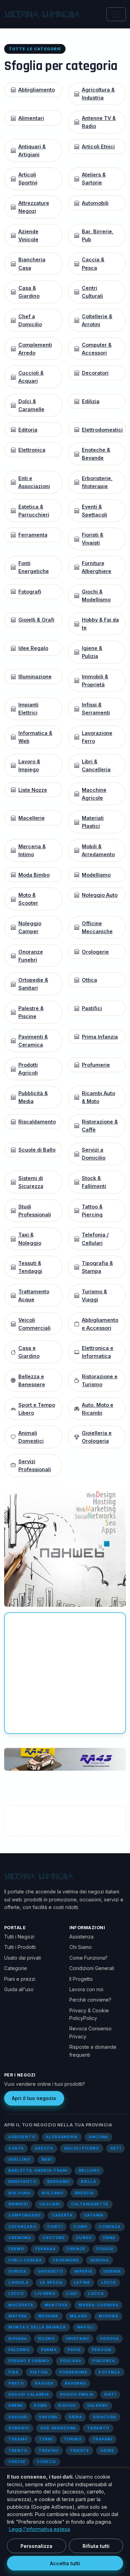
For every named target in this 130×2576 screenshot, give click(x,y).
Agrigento (22, 2137)
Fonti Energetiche (34, 567)
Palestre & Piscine (31, 1012)
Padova (109, 2339)
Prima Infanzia (100, 1037)
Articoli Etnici (98, 146)
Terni (46, 2439)
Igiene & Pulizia (92, 652)
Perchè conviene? (90, 2000)
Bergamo (58, 2182)
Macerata (21, 2305)
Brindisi (18, 2204)
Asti (116, 2148)
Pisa (14, 2372)
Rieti (110, 2394)
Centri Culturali (92, 292)
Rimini (15, 2405)
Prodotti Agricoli (28, 1069)
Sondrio (19, 2428)
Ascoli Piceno (82, 2148)
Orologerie (95, 952)
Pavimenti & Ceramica (33, 1041)
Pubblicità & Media (33, 1097)
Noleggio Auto (100, 895)
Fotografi (30, 592)
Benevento (22, 2182)
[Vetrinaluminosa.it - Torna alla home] (42, 14)
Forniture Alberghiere (97, 567)
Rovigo (67, 2405)
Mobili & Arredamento (98, 850)
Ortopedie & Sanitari (33, 984)
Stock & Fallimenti (94, 1182)
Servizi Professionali (35, 1465)
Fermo (16, 2249)
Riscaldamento (37, 1122)
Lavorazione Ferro (97, 737)
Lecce (109, 2282)
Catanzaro (22, 2227)
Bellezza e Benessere (32, 1380)
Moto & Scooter (28, 899)
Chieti (55, 2227)
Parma (49, 2350)
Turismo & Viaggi (94, 1295)
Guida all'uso (19, 1989)
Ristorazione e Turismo (100, 1380)
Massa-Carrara (98, 2305)
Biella (88, 2182)
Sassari (18, 2417)
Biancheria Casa (32, 263)
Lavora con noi (86, 1989)
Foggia (105, 2249)
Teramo (18, 2439)
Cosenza (110, 2227)
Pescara (71, 2361)
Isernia (112, 2271)
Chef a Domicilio (30, 320)
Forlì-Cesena (25, 2260)
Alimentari (31, 118)
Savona (48, 2417)
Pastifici (92, 1008)
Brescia (84, 2193)
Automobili (95, 203)
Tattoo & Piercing (92, 1211)
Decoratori (95, 373)
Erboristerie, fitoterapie (97, 482)
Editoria (28, 430)
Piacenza (104, 2361)
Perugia (102, 2350)
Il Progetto (81, 1979)
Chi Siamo (81, 1947)
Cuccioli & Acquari (31, 377)
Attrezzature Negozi (34, 207)
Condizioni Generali (92, 1968)
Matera (18, 2316)
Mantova (56, 2305)
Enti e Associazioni (34, 482)
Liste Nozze (33, 790)
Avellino (19, 2159)
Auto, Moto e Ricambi (98, 1409)
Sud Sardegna (58, 2428)
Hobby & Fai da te (100, 624)
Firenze (76, 2249)
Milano (79, 2316)
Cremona (20, 2238)
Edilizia (91, 401)
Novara (18, 2339)
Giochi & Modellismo (96, 596)
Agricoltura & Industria (98, 94)
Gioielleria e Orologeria (97, 1437)
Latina (82, 2282)
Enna (109, 2238)
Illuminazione (35, 676)
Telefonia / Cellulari (95, 1239)
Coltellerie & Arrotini (97, 320)
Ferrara (45, 2249)
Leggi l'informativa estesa (40, 2529)
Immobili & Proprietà (95, 680)
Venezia (46, 2462)
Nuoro (46, 2339)
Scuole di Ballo (37, 1150)
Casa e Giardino (29, 1352)
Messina (48, 2316)
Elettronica (32, 450)
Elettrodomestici (102, 430)
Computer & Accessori (97, 349)
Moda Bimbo (34, 875)
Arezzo (44, 2148)
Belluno (89, 2170)
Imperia (83, 2271)
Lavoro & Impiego (29, 765)
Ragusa (44, 2383)
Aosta (16, 2148)
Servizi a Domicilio (94, 1154)
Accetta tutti (65, 2563)
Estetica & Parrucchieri (34, 511)
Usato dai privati (23, 1958)
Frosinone (66, 2260)
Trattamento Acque (34, 1295)
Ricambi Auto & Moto (98, 1097)
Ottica (89, 980)
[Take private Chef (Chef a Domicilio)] (65, 1545)
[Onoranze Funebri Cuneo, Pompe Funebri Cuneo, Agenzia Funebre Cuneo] (65, 1759)
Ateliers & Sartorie (94, 179)
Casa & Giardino (29, 292)
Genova (99, 2260)
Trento (18, 2451)
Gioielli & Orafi (36, 620)
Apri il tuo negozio (34, 2098)
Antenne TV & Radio (99, 122)
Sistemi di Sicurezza (31, 1182)
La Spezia (51, 2282)
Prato (16, 2383)
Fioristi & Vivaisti (93, 539)
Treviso (49, 2451)
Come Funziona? (88, 1958)
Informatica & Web (35, 737)
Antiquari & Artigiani (32, 150)
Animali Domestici (31, 1437)
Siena (75, 2417)
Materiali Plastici (93, 822)
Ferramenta (33, 535)
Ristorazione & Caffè (100, 1126)
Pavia (74, 2350)
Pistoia (39, 2372)
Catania (94, 2215)
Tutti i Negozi (19, 1937)
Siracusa (105, 2417)
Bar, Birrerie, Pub (98, 235)
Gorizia (18, 2271)
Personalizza (36, 2546)
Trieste (79, 2451)
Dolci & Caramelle (31, 405)
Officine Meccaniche (97, 927)
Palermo (19, 2350)
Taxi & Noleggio (30, 1239)
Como (81, 2227)
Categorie (16, 1968)
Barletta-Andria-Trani (38, 2170)
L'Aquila (19, 2282)
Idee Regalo (33, 648)
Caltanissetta (90, 2204)
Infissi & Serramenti (96, 709)
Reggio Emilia (77, 2394)
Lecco (16, 2293)
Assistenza (81, 1937)
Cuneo (84, 2238)
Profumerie (96, 1065)
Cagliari (50, 2204)
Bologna (19, 2193)
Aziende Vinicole (28, 235)
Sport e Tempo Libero (37, 1409)
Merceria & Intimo (32, 850)
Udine (107, 2451)
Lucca (96, 2293)
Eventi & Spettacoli (94, 511)
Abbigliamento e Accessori (100, 1324)
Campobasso (24, 2215)
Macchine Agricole (94, 794)
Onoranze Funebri (31, 956)
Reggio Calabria (29, 2394)
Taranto (98, 2428)
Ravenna (76, 2383)
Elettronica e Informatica (98, 1352)
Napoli (85, 2327)
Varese (17, 2462)
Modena (108, 2316)
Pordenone (73, 2372)
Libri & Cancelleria (96, 765)
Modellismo (96, 875)
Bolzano (53, 2193)
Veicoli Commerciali (34, 1324)
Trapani (102, 2439)
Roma (40, 2405)
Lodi (72, 2293)
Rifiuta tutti (96, 2546)
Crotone (54, 2238)
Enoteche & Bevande (96, 454)
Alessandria (62, 2137)
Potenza (109, 2372)
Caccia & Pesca (93, 263)
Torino (73, 2439)
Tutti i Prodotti (20, 1947)
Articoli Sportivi (28, 179)
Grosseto (50, 2271)
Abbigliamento (37, 90)
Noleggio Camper (30, 927)
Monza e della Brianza (37, 2327)
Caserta (62, 2215)
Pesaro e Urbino (29, 2361)
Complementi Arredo (35, 349)
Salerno (98, 2405)
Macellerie (32, 818)
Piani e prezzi (20, 1979)
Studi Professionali (35, 1211)
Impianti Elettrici (28, 709)
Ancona (98, 2137)
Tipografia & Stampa (97, 1267)
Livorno (45, 2293)
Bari (47, 2159)
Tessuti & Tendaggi (30, 1267)
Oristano (78, 2339)
